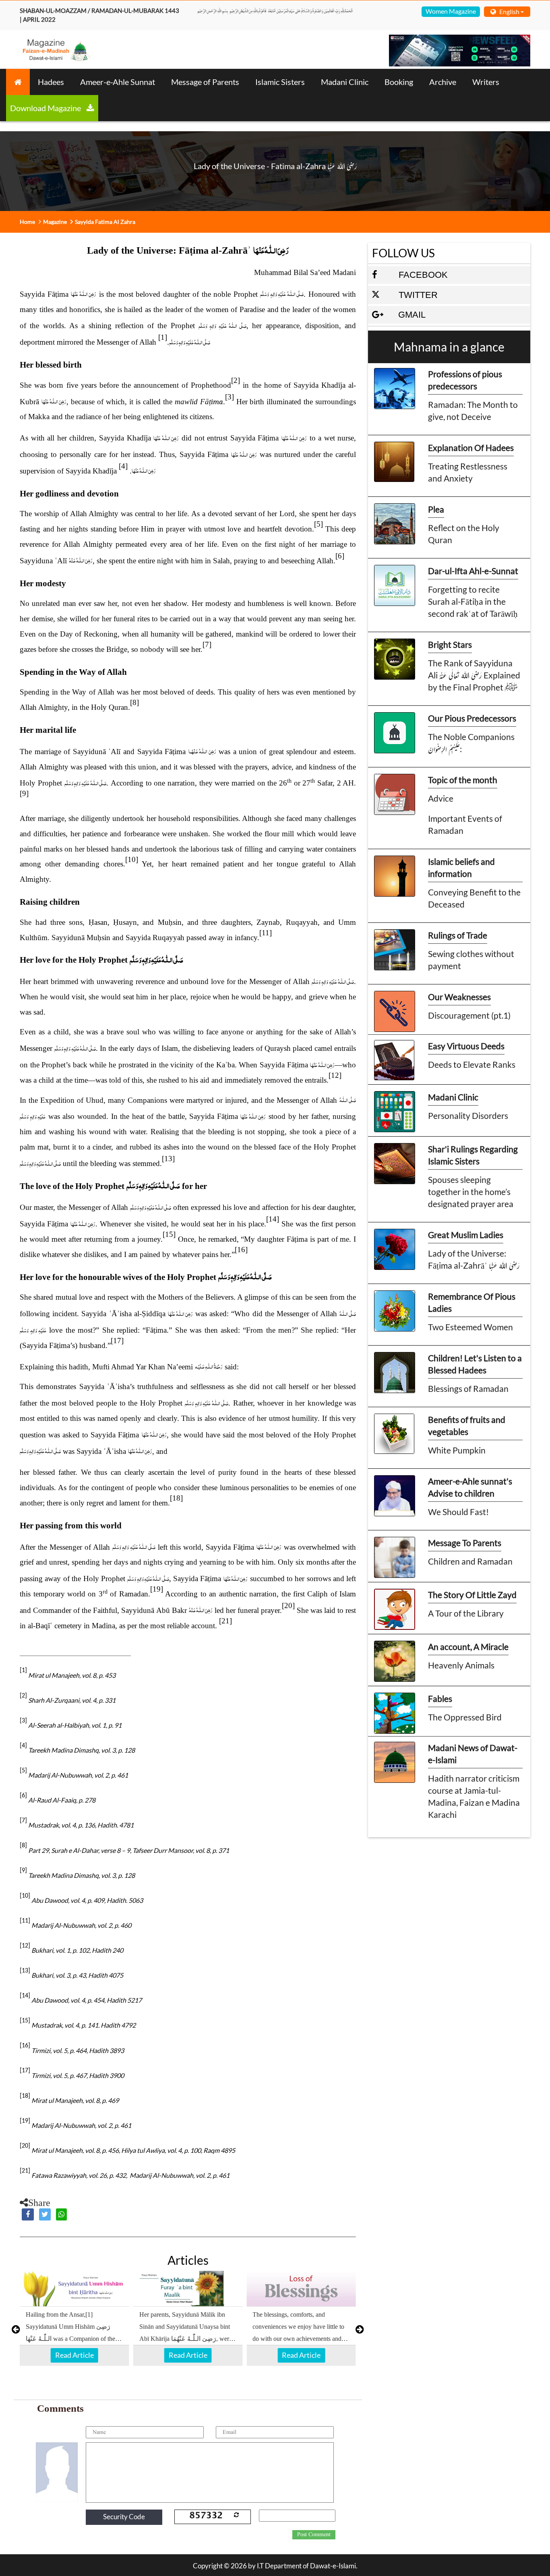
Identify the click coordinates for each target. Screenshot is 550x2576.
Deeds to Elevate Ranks (472, 1064)
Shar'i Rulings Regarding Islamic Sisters (473, 1155)
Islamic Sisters (280, 82)
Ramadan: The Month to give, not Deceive (473, 410)
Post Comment (314, 2535)
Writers (486, 82)
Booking (399, 82)
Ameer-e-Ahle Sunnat (118, 82)
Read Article (74, 2355)
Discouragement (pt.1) (469, 1015)
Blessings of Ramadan (468, 1388)
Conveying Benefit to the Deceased (474, 898)
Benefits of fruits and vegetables (467, 1425)
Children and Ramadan (470, 1561)
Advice (441, 798)
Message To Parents (465, 1543)
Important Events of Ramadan (465, 824)
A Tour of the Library (466, 1613)
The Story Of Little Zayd (472, 1595)
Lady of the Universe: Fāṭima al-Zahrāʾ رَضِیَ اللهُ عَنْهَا (474, 1259)
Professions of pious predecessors (465, 380)
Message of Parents (205, 82)
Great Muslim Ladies (466, 1235)
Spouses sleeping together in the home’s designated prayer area (471, 1192)
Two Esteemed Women (470, 1327)
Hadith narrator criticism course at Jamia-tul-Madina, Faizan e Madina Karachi (474, 1796)
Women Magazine (451, 11)
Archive (443, 82)
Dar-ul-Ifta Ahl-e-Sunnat (473, 571)
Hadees (51, 82)
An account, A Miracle (468, 1647)
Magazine (55, 222)
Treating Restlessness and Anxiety (468, 472)
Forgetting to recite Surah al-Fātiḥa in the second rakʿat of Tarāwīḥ (473, 601)
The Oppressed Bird (465, 1717)
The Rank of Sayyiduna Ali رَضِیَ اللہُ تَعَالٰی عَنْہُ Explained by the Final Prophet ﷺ (474, 675)
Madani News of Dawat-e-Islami (473, 1754)
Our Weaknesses (459, 997)
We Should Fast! (458, 1512)
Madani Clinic (345, 82)
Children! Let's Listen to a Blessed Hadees (475, 1364)
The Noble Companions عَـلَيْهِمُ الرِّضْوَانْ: (471, 743)
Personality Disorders (468, 1115)
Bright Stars (450, 644)
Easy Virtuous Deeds (466, 1046)
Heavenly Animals (461, 1665)
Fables (440, 1698)
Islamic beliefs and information (461, 867)
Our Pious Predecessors (472, 718)
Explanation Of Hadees (471, 448)
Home (27, 222)
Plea (436, 509)
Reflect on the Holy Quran (464, 534)
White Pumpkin (457, 1450)
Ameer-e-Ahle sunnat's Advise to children (470, 1487)
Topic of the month (463, 780)
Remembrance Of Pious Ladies (472, 1302)
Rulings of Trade (458, 935)
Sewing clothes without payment (471, 960)
